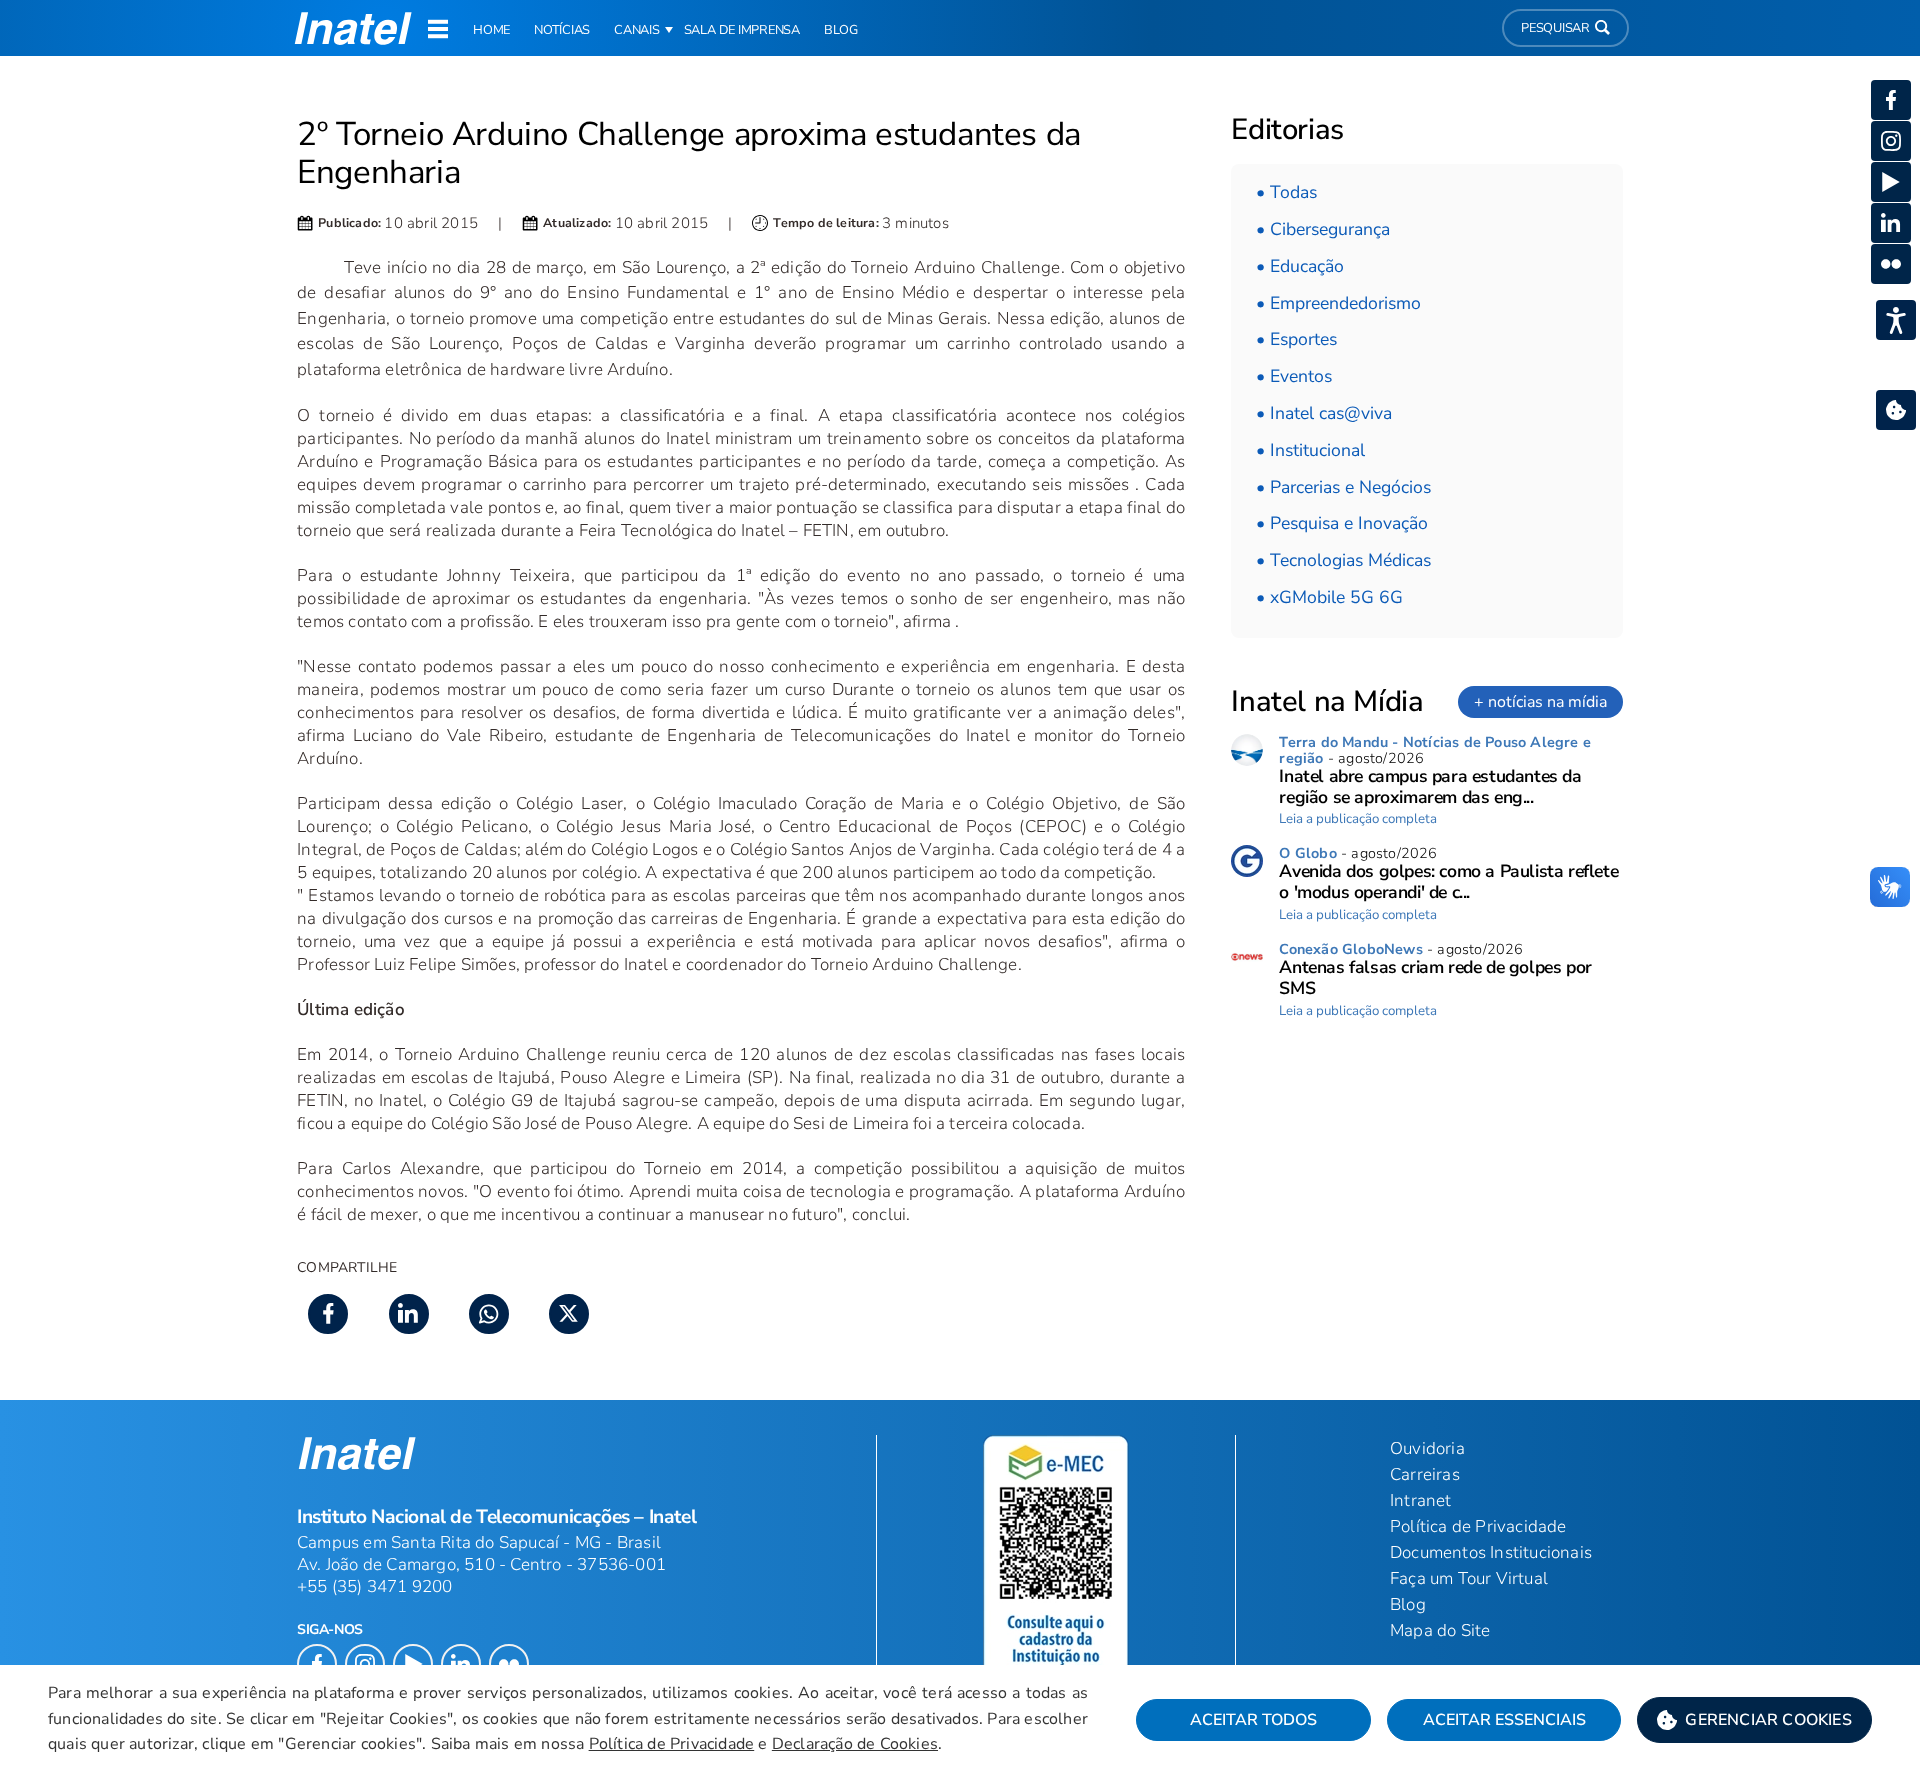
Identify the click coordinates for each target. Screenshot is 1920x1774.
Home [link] (491, 30)
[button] (1754, 1720)
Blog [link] (841, 30)
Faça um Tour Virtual (1469, 1578)
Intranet (1421, 1500)
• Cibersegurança (1323, 229)
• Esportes (1296, 339)
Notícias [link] (562, 30)
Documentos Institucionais (1491, 1552)
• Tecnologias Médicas (1343, 560)
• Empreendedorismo (1338, 303)
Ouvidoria (1427, 1448)
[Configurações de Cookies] (1896, 410)
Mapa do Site (1440, 1630)
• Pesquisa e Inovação (1342, 523)
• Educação (1300, 266)
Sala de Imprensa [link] (742, 30)
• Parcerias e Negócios (1343, 487)
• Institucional (1310, 450)
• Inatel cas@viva (1324, 413)
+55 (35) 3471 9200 (375, 1586)
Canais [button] (637, 30)
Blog (1408, 1604)
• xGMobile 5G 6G (1329, 597)
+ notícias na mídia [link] (1540, 702)
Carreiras (1425, 1474)
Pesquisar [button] (1555, 28)
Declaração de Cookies (855, 1744)
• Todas (1286, 192)
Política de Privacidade (672, 1744)
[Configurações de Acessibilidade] (1896, 320)
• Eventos (1294, 376)
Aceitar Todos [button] (1253, 1720)
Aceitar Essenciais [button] (1504, 1720)
